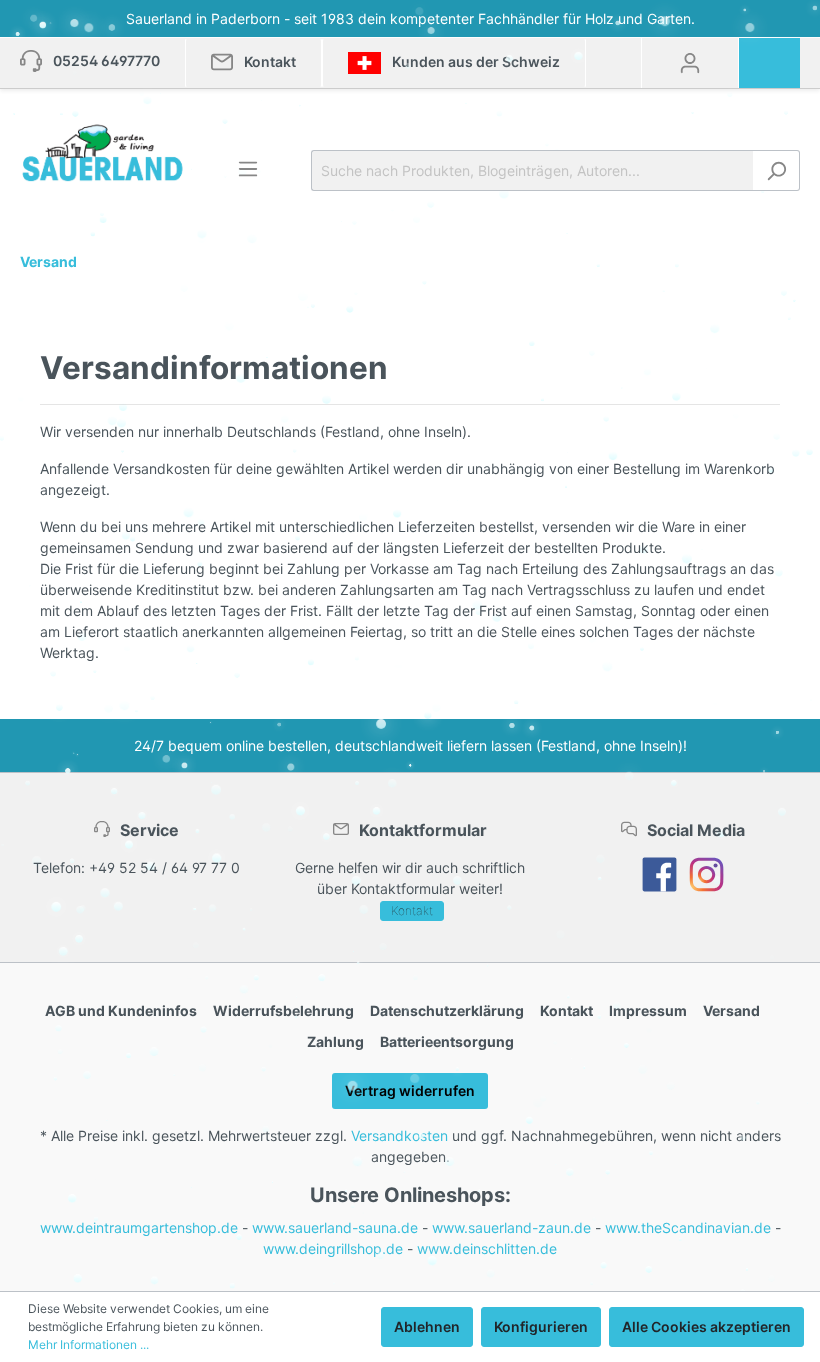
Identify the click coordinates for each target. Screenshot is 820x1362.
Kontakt (412, 910)
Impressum (648, 1010)
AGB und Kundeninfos (121, 1010)
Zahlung (335, 1041)
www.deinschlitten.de (487, 1248)
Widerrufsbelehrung (283, 1010)
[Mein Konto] (690, 63)
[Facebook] (659, 873)
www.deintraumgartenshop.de (139, 1227)
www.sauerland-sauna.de (335, 1227)
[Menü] (248, 169)
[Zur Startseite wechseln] (102, 153)
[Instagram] (706, 873)
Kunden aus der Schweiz (474, 61)
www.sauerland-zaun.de (511, 1227)
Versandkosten (399, 1135)
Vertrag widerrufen (410, 1090)
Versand (731, 1010)
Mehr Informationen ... (88, 1344)
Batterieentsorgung (447, 1041)
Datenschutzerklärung (447, 1010)
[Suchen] (776, 170)
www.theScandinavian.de (688, 1227)
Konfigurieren (541, 1326)
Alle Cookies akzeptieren (706, 1326)
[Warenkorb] (776, 56)
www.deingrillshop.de (333, 1248)
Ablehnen (427, 1326)
